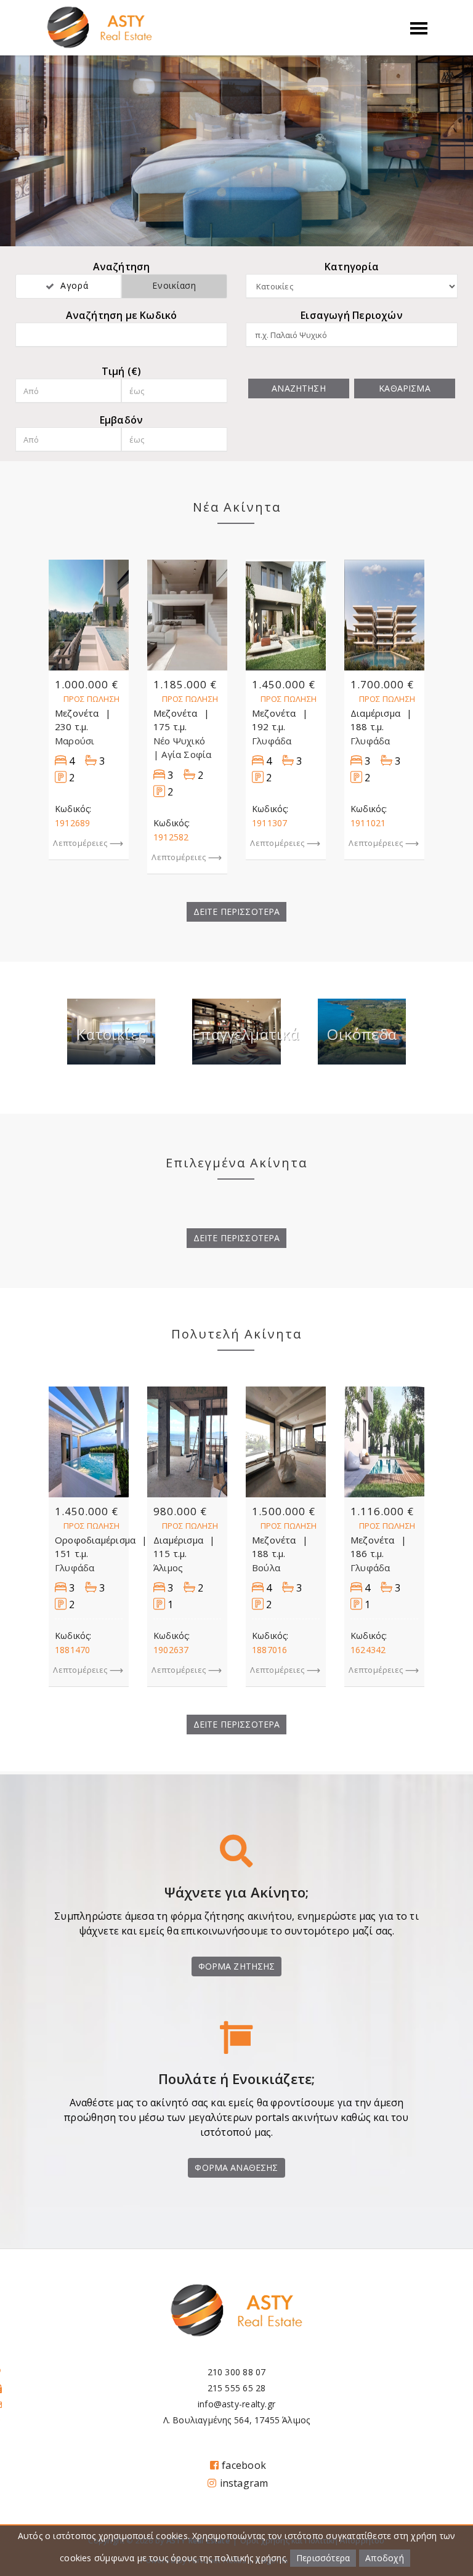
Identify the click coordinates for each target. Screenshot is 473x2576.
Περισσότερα (323, 2558)
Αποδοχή (384, 2558)
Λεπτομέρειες (80, 843)
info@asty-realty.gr (236, 2404)
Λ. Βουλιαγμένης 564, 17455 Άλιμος (237, 2420)
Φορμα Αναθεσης (236, 2167)
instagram (244, 2483)
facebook (244, 2465)
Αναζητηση (298, 388)
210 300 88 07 (237, 2372)
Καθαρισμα (404, 388)
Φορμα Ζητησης (237, 1966)
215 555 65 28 (237, 2388)
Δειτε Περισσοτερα (237, 912)
